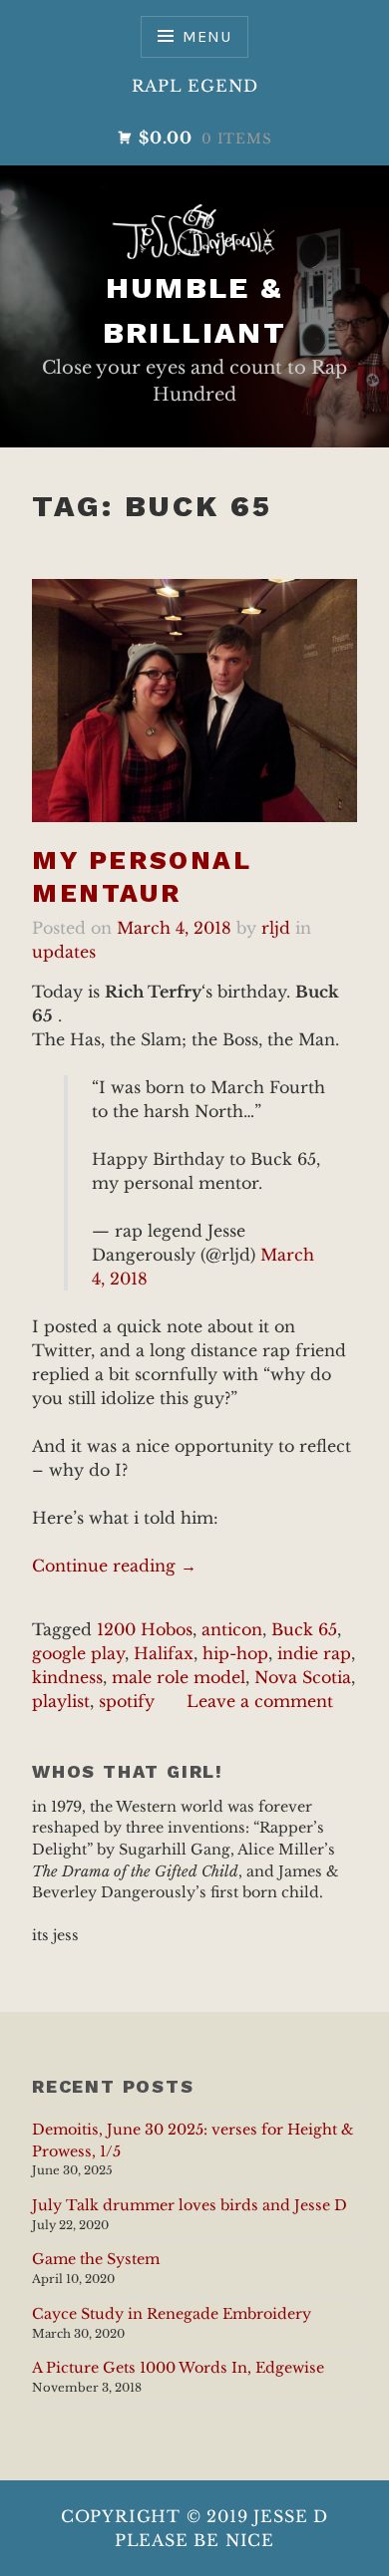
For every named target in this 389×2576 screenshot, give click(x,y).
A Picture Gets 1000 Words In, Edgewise (178, 2368)
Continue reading (114, 1567)
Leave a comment (260, 1701)
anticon (232, 1629)
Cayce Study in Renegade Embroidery (172, 2314)
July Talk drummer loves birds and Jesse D (190, 2205)
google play (78, 1653)
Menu (206, 36)
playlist (61, 1701)
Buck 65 (304, 1629)
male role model (179, 1677)
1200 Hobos (145, 1629)
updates (64, 952)
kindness (67, 1677)
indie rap (314, 1653)
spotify (127, 1701)
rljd (276, 928)
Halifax (164, 1653)
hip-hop (235, 1653)
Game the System (96, 2259)
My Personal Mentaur (142, 876)
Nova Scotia (303, 1677)
